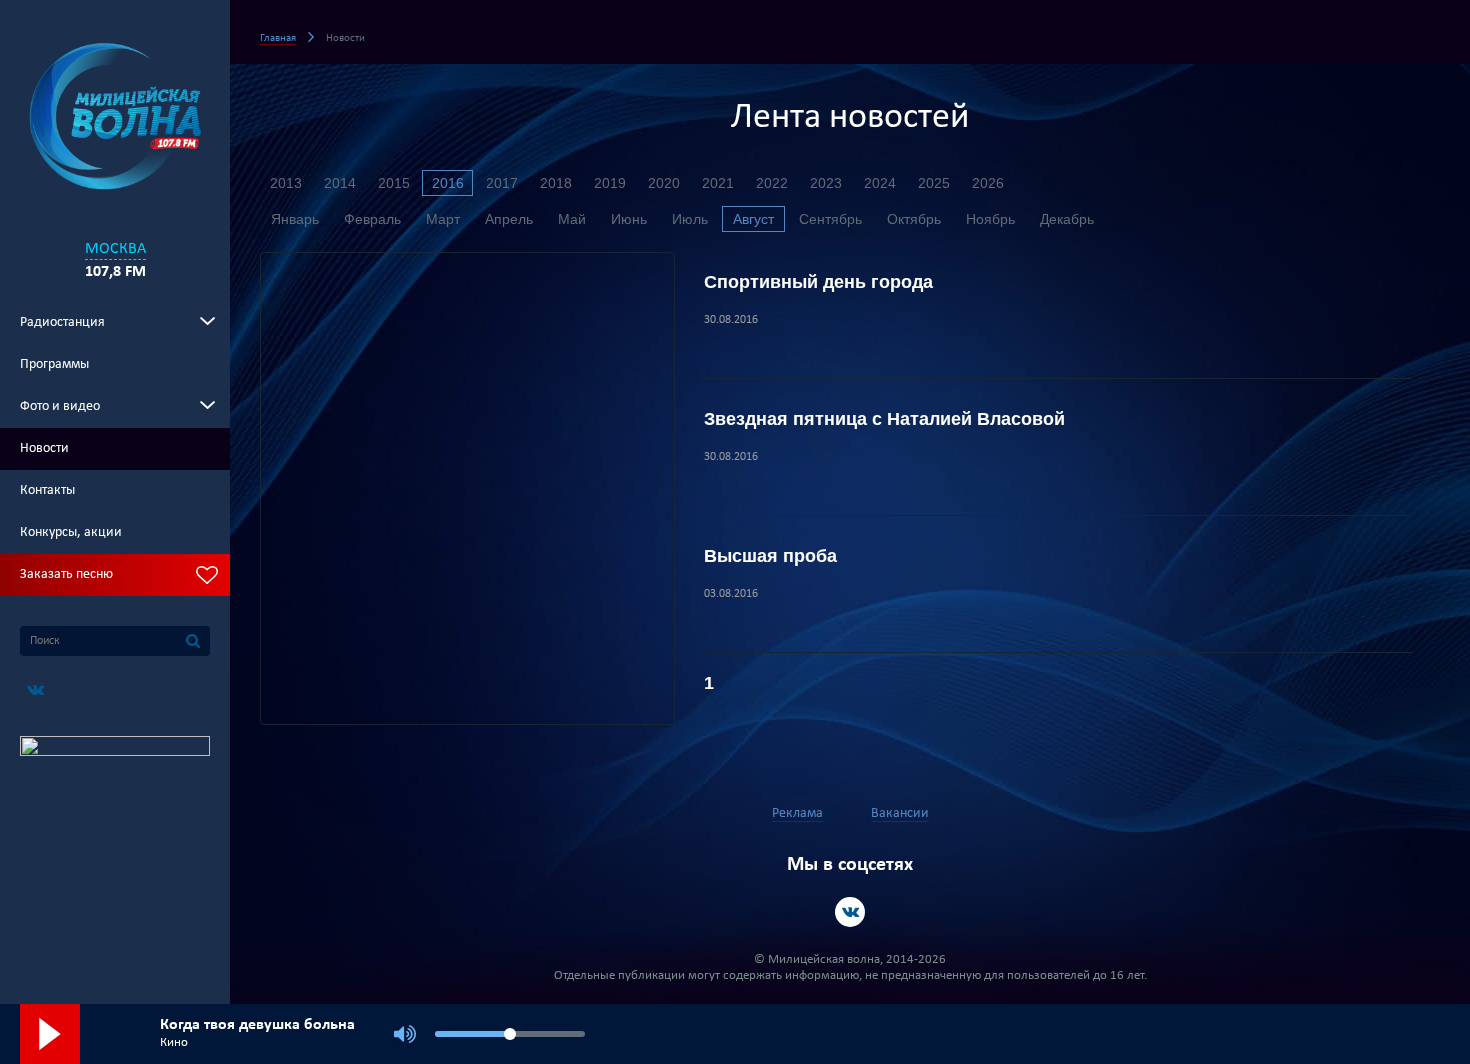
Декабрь (1067, 219)
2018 (556, 183)
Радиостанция (62, 322)
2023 (826, 183)
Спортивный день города (818, 282)
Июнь (629, 219)
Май (572, 219)
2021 (718, 183)
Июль (690, 219)
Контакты (47, 490)
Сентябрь (830, 219)
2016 (448, 183)
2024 (880, 183)
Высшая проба (770, 556)
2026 (988, 183)
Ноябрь (990, 219)
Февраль (372, 219)
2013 (286, 183)
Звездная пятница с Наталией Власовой (884, 419)
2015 (394, 183)
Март (443, 219)
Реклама (797, 813)
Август (753, 219)
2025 (934, 183)
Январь (295, 219)
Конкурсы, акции (71, 532)
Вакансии (900, 813)
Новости (44, 448)
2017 (502, 183)
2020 (664, 183)
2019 (610, 183)
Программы (54, 364)
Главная (278, 38)
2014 (340, 183)
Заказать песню (66, 574)
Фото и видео (60, 406)
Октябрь (914, 219)
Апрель (509, 219)
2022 (772, 183)
